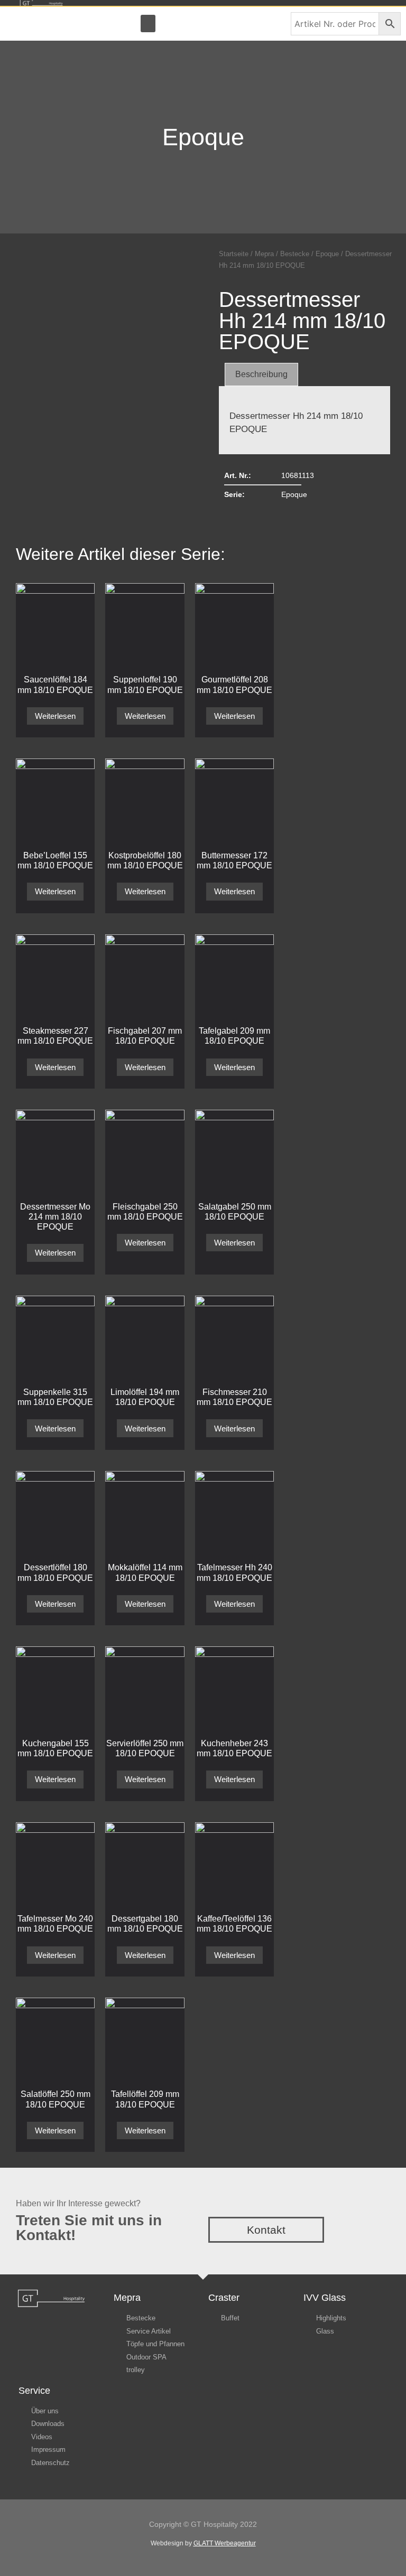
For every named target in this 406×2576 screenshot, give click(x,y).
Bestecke (295, 254)
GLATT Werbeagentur (225, 2543)
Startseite (234, 254)
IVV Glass (325, 2298)
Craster (224, 2298)
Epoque (203, 137)
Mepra (264, 254)
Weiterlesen (55, 716)
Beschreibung (261, 374)
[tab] (261, 374)
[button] (148, 24)
